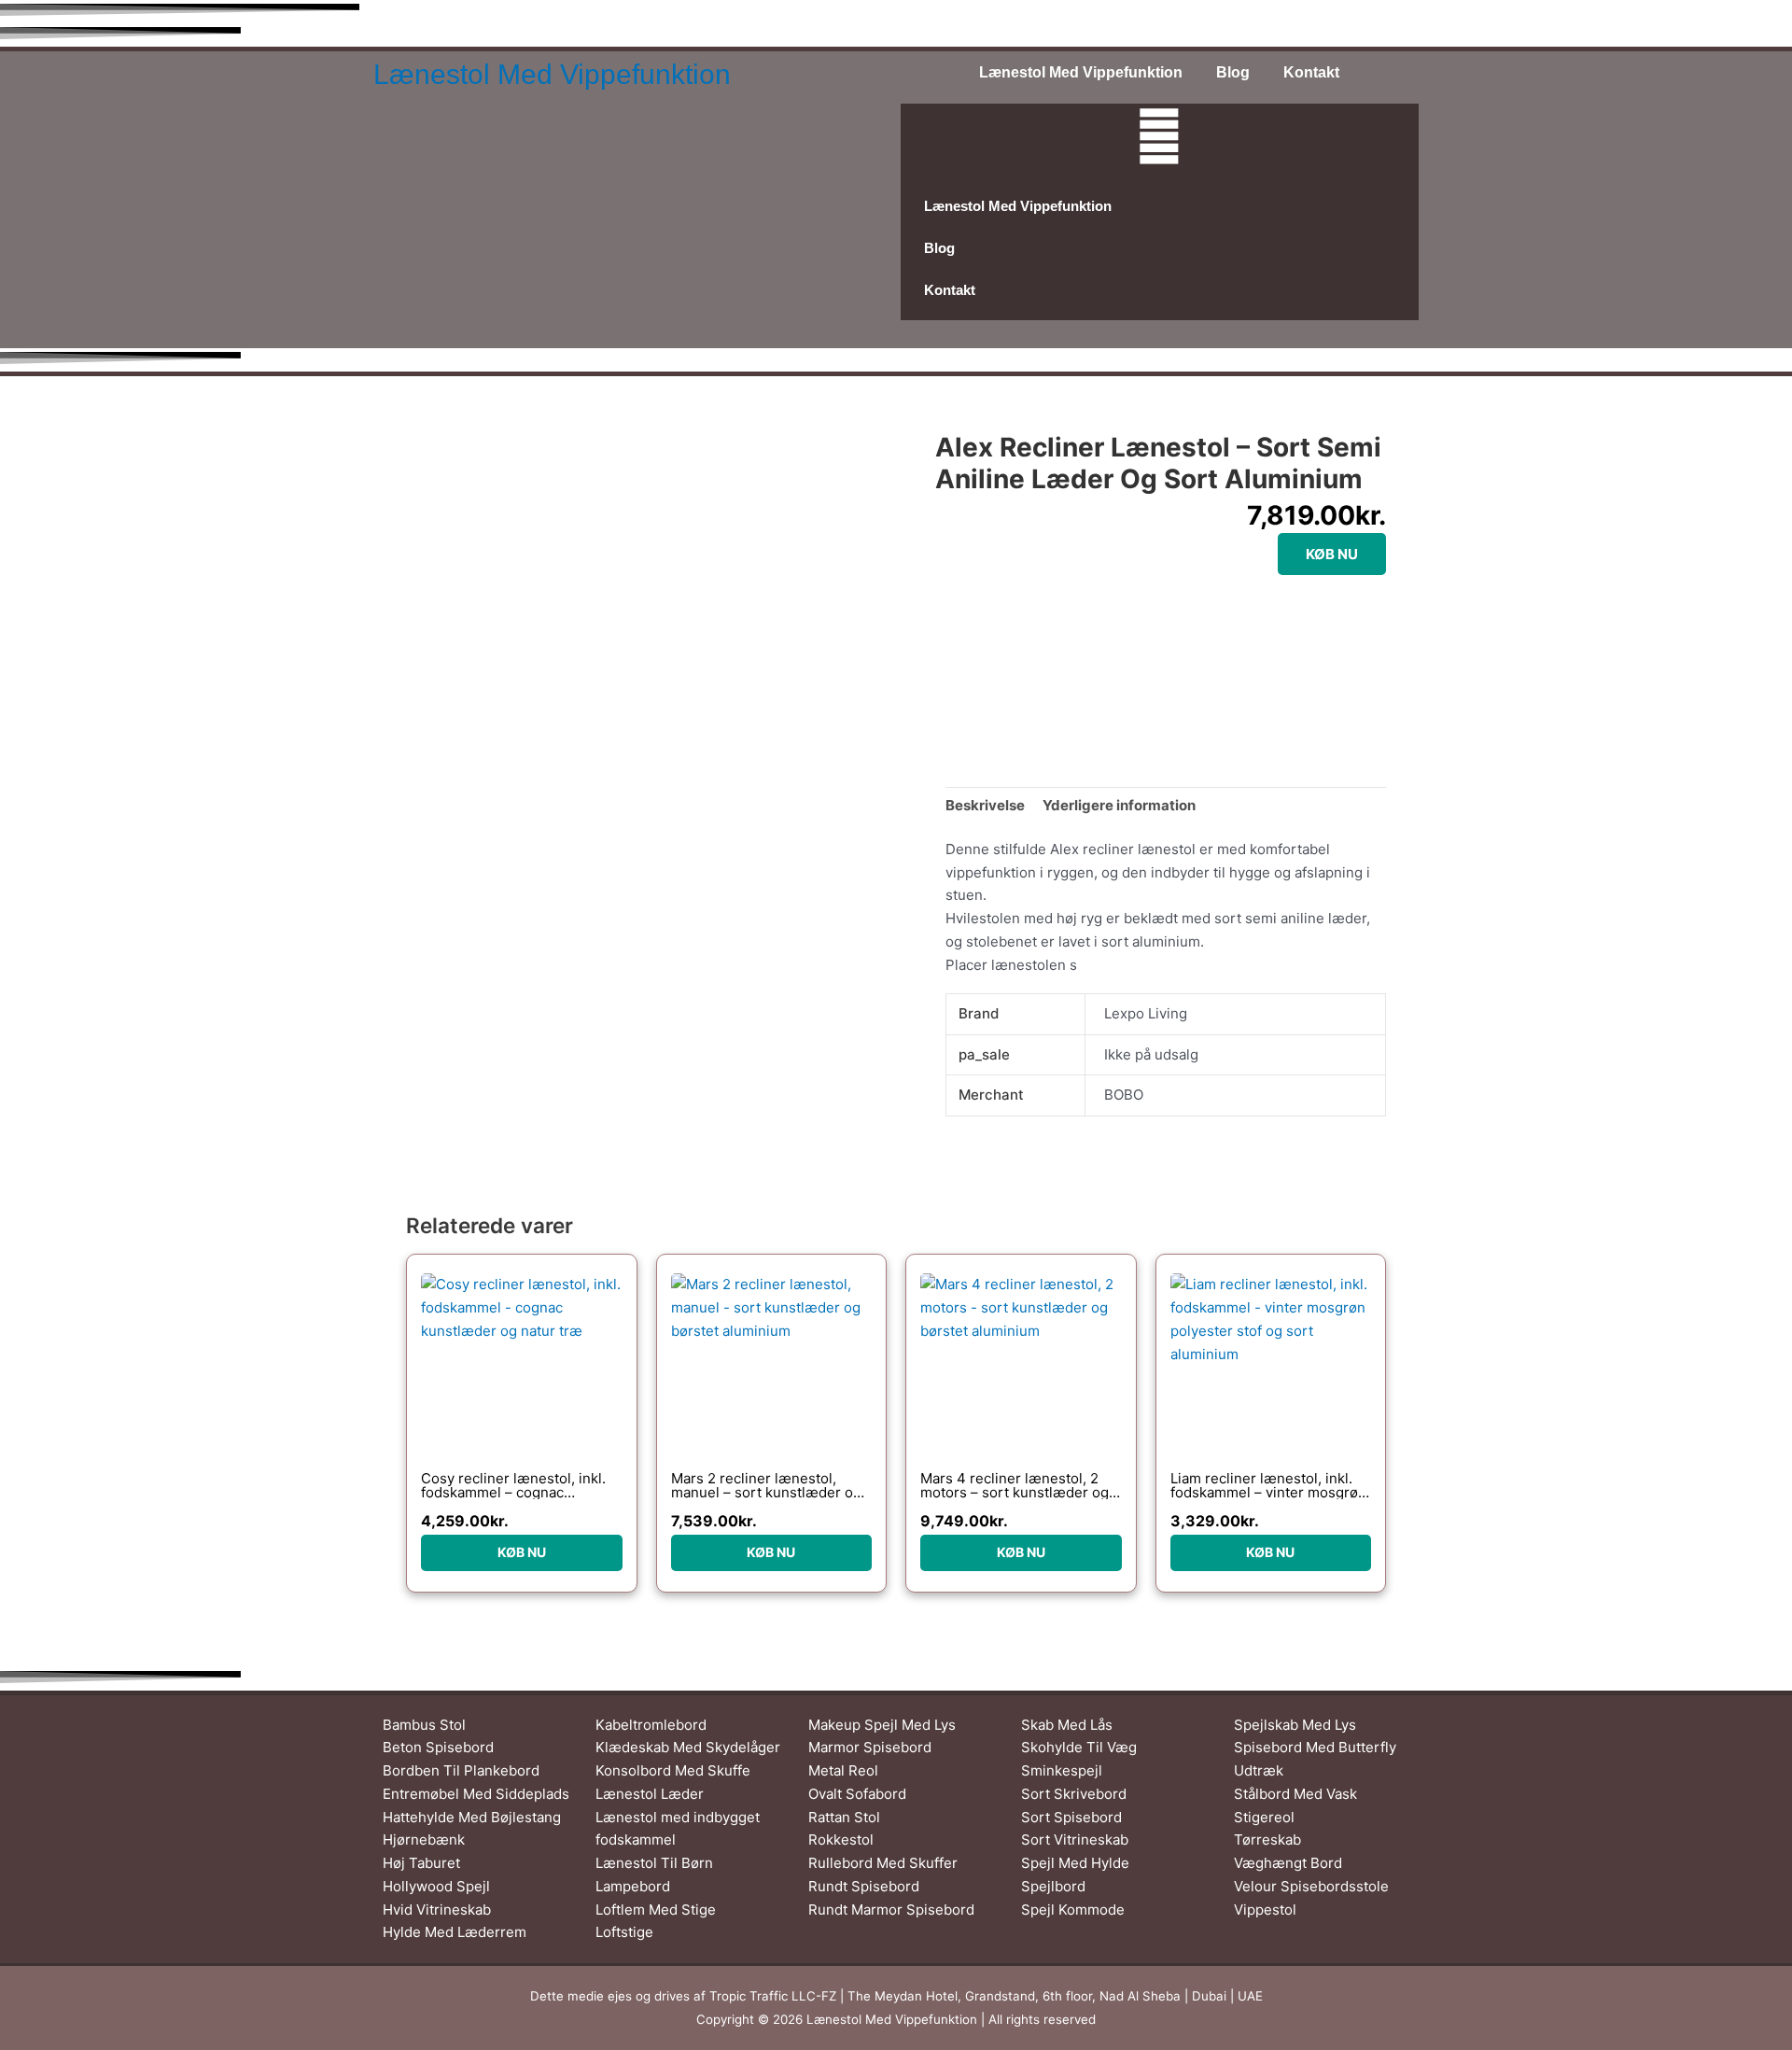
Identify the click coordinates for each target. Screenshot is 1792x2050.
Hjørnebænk (424, 1839)
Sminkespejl (1062, 1770)
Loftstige (624, 1932)
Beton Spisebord (438, 1747)
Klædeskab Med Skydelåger (688, 1747)
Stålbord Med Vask (1295, 1794)
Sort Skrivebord (1074, 1794)
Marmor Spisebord (870, 1747)
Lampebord (633, 1886)
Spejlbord (1053, 1886)
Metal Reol (843, 1770)
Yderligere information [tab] (1119, 805)
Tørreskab (1267, 1839)
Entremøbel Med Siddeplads (476, 1794)
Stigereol (1264, 1817)
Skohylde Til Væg (1079, 1747)
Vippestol (1265, 1910)
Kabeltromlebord (651, 1725)
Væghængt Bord (1288, 1863)
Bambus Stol (424, 1725)
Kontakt (1311, 72)
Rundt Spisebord (864, 1886)
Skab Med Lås (1067, 1725)
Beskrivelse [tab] (985, 805)
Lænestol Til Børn (654, 1863)
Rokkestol (841, 1839)
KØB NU (1332, 554)
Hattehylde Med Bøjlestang (472, 1817)
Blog (1233, 72)
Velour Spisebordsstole (1311, 1886)
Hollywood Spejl (436, 1886)
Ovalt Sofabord (857, 1794)
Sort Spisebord (1071, 1817)
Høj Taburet (421, 1863)
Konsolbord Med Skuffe (673, 1770)
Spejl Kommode (1073, 1910)
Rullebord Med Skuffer (883, 1863)
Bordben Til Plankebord (461, 1770)
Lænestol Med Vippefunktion (552, 74)
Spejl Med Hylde (1075, 1863)
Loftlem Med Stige (656, 1910)
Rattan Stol (844, 1817)
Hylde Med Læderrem (455, 1932)
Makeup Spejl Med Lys (882, 1725)
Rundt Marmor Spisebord (891, 1910)
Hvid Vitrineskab (437, 1910)
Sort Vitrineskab (1075, 1839)
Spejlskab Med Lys (1295, 1725)
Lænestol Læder (650, 1794)
